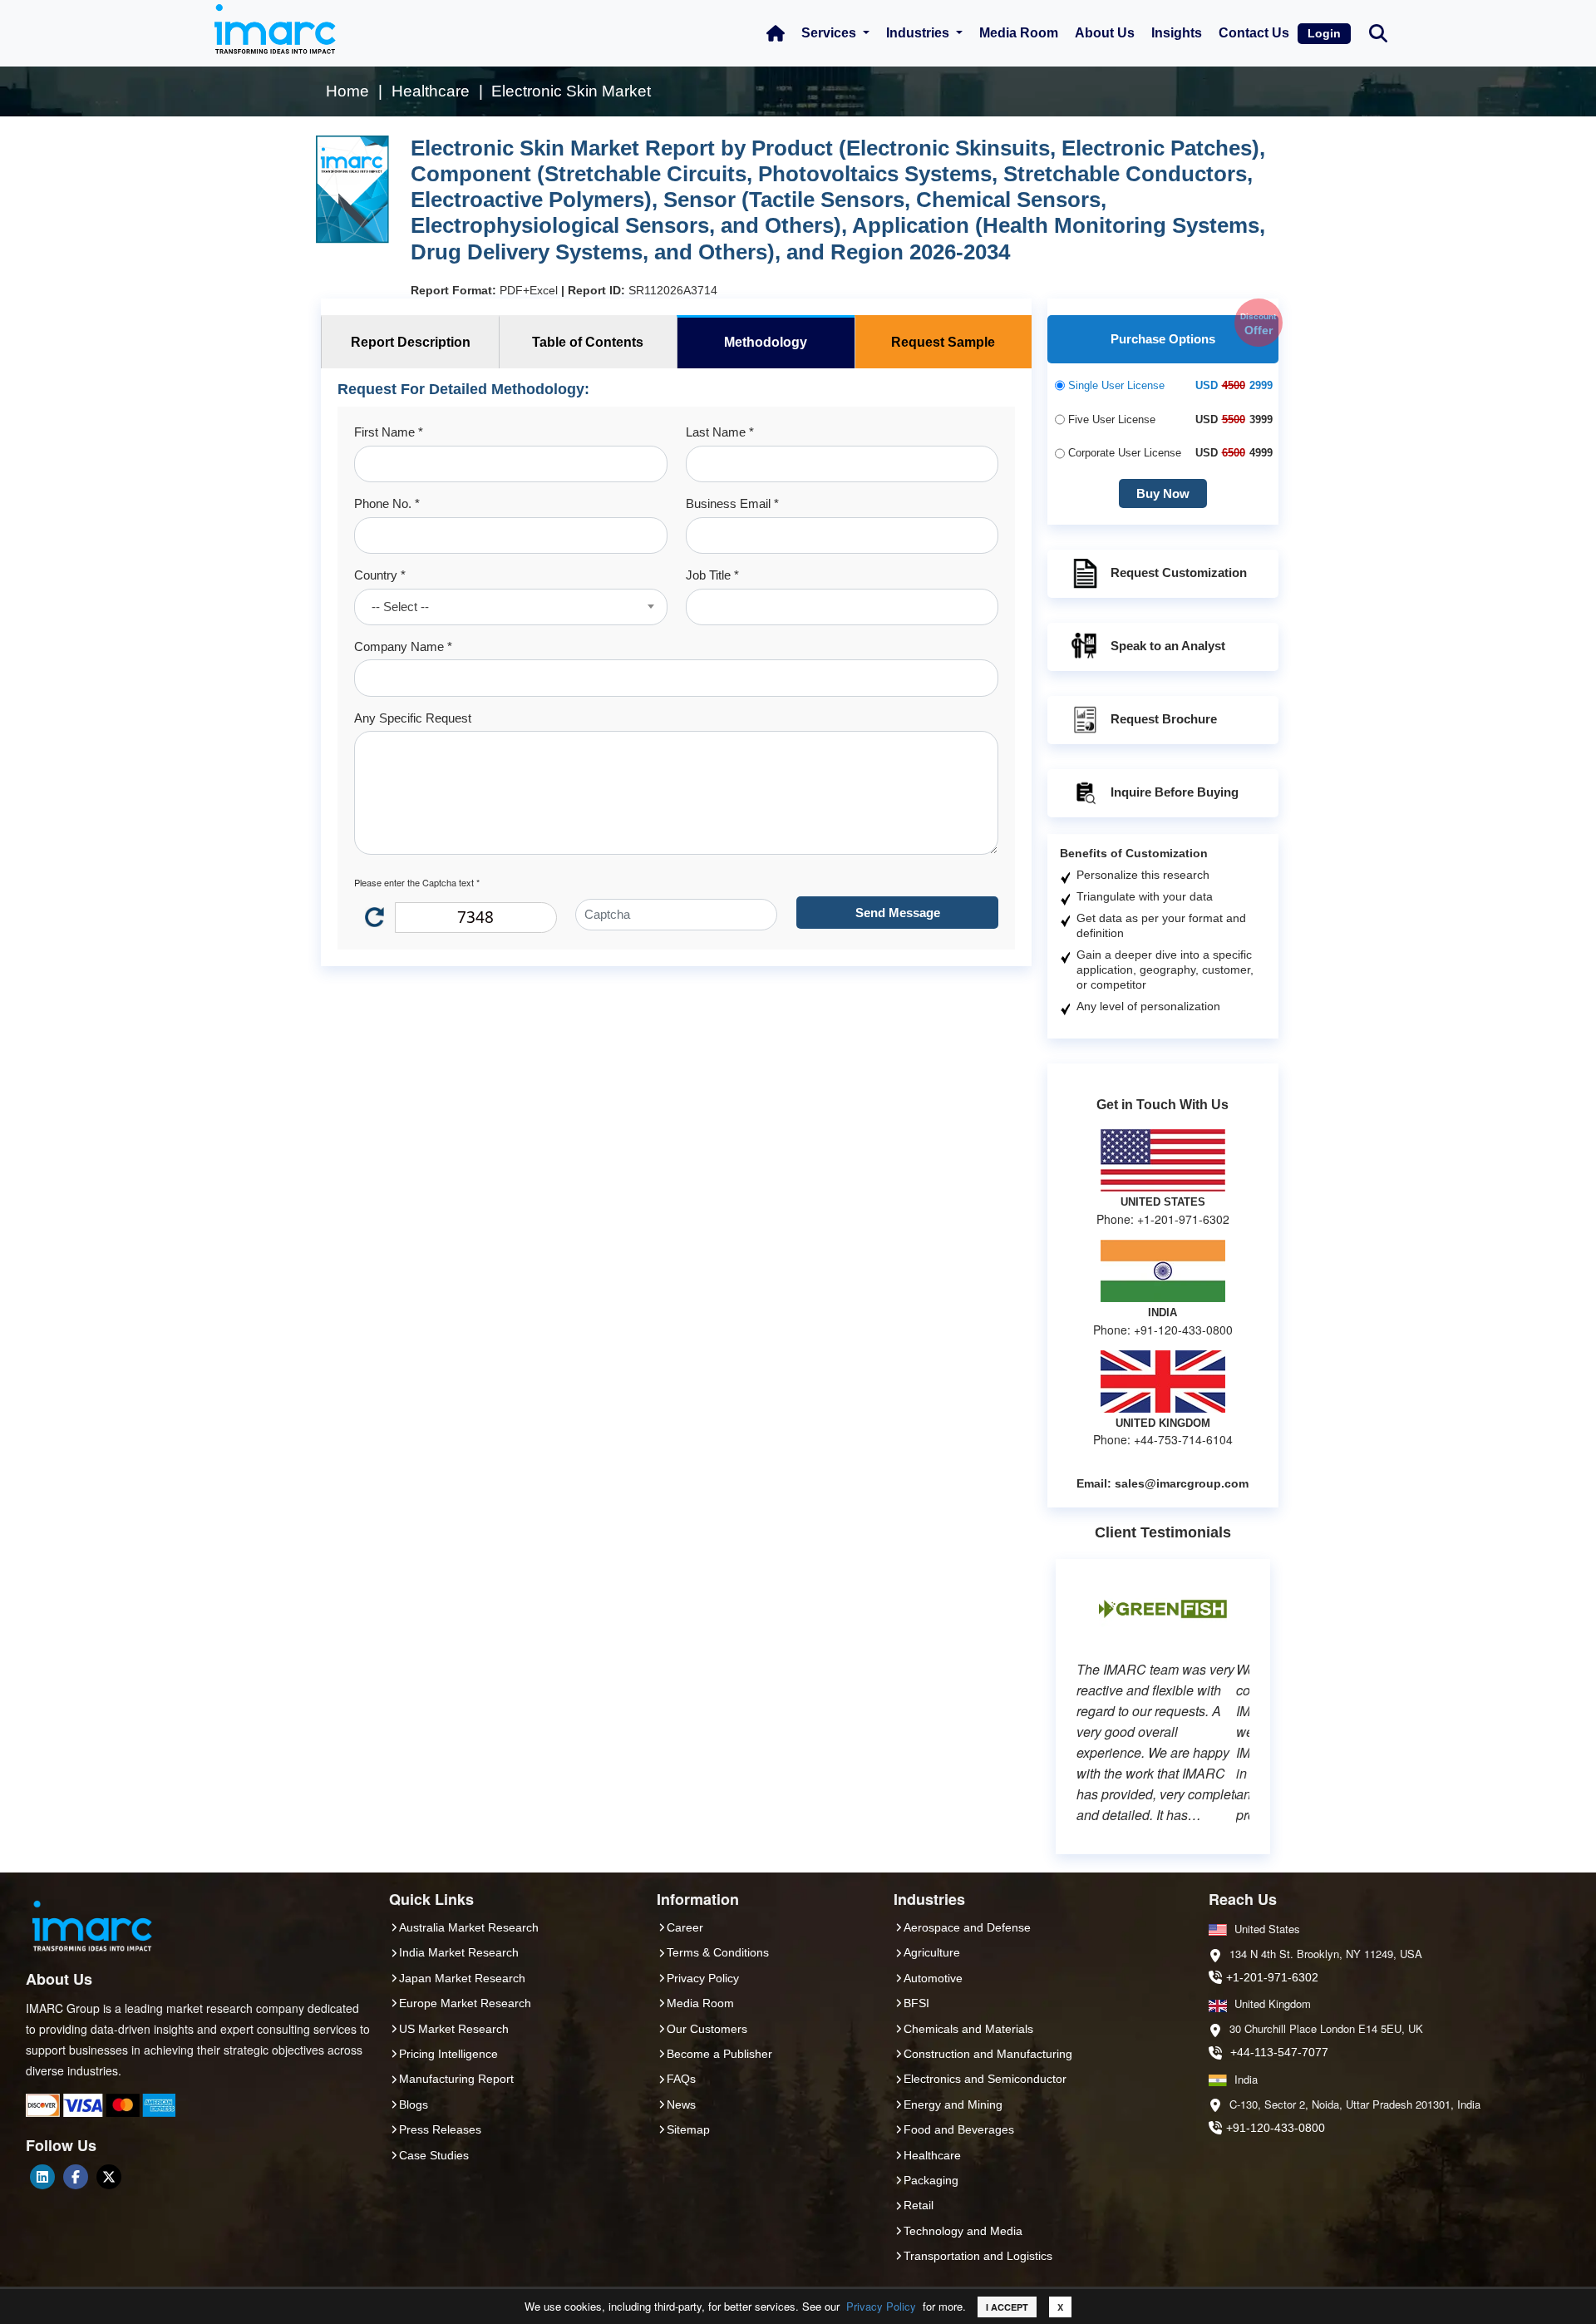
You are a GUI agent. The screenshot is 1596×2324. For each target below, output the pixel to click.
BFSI (916, 2003)
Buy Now (1163, 493)
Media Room (1019, 33)
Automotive (933, 1978)
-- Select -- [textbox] (400, 607)
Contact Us (1254, 33)
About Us (1105, 33)
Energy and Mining (953, 2104)
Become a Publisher (719, 2054)
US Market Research (454, 2029)
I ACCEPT (1007, 2307)
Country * (380, 575)
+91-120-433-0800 (1276, 2128)
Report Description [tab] (411, 342)
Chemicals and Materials (968, 2029)
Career (685, 1927)
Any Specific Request (413, 718)
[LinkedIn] (42, 2177)
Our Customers (707, 2029)
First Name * (389, 432)
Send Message (898, 913)
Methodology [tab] (766, 342)
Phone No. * (387, 503)
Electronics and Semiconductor (985, 2079)
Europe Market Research (465, 2003)
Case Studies (434, 2155)
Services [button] (830, 33)
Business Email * (732, 503)
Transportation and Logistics (978, 2256)
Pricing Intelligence (448, 2054)
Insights (1177, 33)
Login (1324, 33)
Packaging (931, 2180)
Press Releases (440, 2129)
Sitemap (688, 2129)
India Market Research (459, 1952)
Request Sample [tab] (943, 342)
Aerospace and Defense (967, 1927)
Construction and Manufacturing (988, 2054)
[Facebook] (76, 2177)
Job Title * (712, 575)
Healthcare (932, 2155)
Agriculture (932, 1952)
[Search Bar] (1378, 32)
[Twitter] (109, 2177)
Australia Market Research (469, 1927)
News (681, 2104)
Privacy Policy (881, 2306)
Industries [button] (919, 33)
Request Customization (1179, 572)
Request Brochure (1164, 719)
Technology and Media (963, 2231)
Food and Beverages (959, 2129)
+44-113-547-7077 (1279, 2052)
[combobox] (510, 607)
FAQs (681, 2079)
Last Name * (720, 432)
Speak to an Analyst (1168, 646)
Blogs (414, 2104)
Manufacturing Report (456, 2079)
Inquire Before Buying (1175, 792)
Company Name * (403, 646)
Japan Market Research (462, 1978)
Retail (919, 2205)
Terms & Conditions (718, 1952)
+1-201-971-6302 (1272, 1977)
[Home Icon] (776, 33)
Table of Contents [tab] (588, 342)
